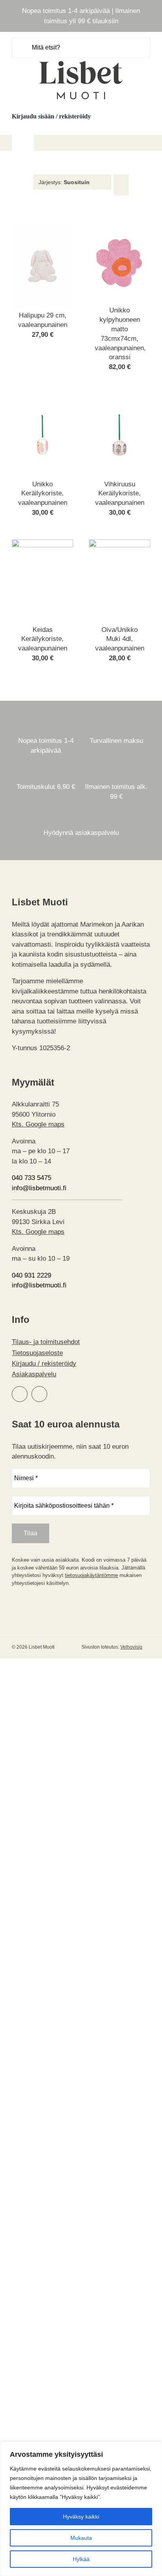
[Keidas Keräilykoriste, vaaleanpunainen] (42, 544)
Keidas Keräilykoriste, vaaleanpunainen (43, 639)
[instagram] (39, 1394)
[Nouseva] (121, 185)
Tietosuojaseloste (37, 1353)
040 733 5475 (31, 1178)
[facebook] (20, 1394)
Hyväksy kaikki (81, 2517)
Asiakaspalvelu (34, 1374)
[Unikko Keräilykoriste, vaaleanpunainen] (42, 399)
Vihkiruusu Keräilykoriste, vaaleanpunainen (120, 494)
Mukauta (81, 2538)
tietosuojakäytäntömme (91, 1575)
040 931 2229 (31, 1275)
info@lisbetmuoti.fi (39, 1188)
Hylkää (81, 2559)
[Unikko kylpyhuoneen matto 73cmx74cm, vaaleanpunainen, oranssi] (120, 230)
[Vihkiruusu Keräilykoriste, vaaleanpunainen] (120, 399)
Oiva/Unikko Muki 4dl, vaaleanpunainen (120, 639)
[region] (81, 2509)
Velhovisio (131, 1647)
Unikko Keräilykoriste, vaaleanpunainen (43, 494)
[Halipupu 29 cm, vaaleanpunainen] (42, 230)
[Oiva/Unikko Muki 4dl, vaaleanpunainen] (120, 544)
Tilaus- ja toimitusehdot (46, 1342)
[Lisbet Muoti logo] (81, 61)
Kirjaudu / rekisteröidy (44, 1364)
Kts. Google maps (38, 1124)
